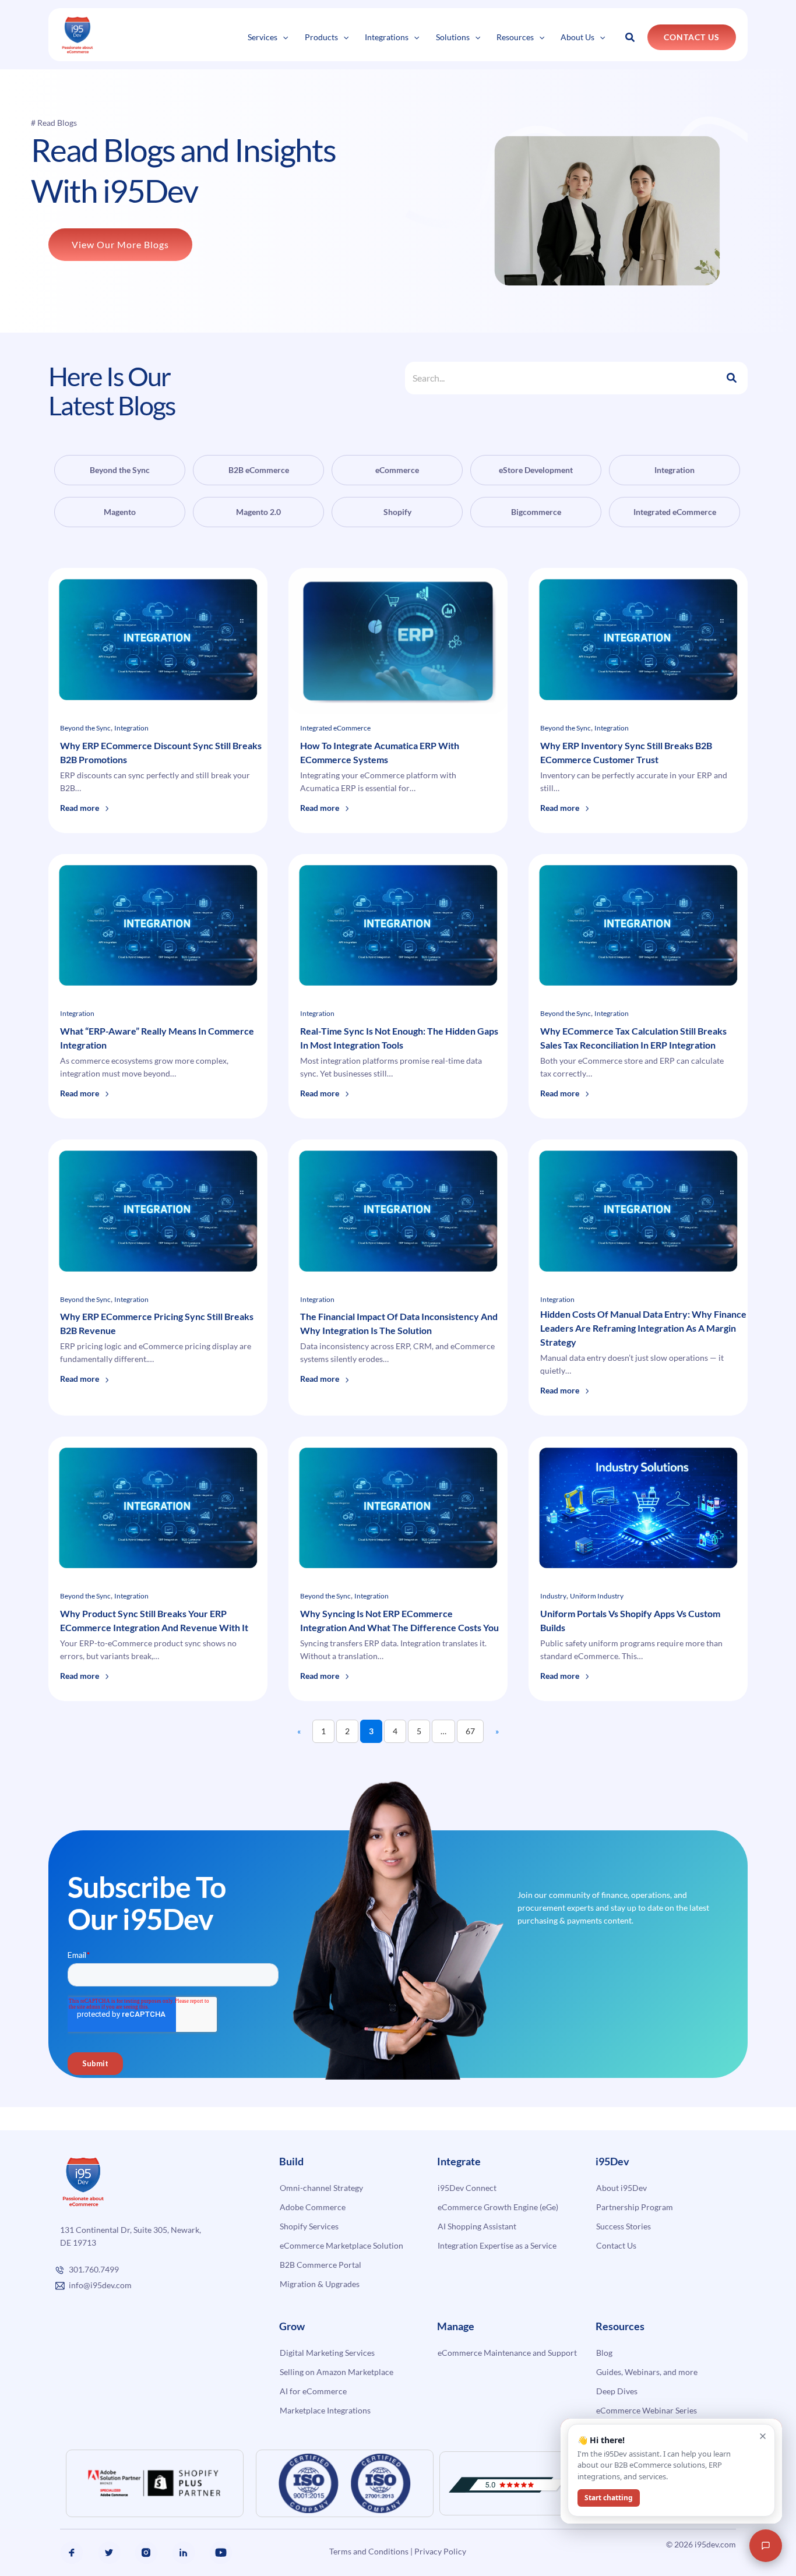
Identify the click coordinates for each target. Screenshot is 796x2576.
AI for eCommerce (313, 2391)
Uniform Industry (597, 1596)
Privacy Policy (440, 2551)
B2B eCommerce (259, 470)
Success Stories (624, 2226)
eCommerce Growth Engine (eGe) (498, 2207)
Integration (675, 470)
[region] (152, 2500)
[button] (283, 37)
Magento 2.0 (258, 512)
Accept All (209, 2533)
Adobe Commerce (313, 2207)
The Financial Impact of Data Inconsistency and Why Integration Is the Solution (399, 1323)
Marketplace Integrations (325, 2410)
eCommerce (397, 470)
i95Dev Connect (467, 2188)
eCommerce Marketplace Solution (341, 2245)
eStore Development (536, 470)
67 (470, 1731)
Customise (94, 2533)
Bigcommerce (536, 512)
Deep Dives (617, 2391)
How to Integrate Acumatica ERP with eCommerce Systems (380, 752)
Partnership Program (635, 2207)
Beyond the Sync (120, 470)
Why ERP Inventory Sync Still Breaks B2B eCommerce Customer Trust (626, 752)
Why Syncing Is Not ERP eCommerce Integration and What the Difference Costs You (400, 1620)
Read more (85, 815)
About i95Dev (621, 2188)
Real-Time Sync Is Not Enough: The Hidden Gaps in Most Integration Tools (399, 1038)
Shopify (397, 512)
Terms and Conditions (369, 2551)
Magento (120, 512)
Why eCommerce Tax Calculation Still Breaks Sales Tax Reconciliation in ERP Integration (633, 1038)
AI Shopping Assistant (477, 2226)
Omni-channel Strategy (321, 2188)
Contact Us (616, 2245)
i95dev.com (715, 2544)
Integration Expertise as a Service (497, 2245)
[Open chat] (766, 2546)
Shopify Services (309, 2226)
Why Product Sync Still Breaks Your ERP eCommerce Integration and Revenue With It (155, 1620)
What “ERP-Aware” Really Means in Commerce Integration (157, 1038)
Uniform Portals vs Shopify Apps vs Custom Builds (630, 1620)
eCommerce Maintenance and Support (507, 2353)
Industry (553, 1596)
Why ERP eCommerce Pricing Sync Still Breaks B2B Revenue (157, 1323)
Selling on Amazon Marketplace (337, 2372)
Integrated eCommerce (675, 512)
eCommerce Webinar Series (647, 2410)
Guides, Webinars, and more (647, 2372)
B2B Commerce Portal (320, 2265)
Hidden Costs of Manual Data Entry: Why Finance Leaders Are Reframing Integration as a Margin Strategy (643, 1328)
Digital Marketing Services (327, 2353)
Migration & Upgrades (320, 2284)
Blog (604, 2353)
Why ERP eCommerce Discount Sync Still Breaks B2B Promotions (161, 752)
